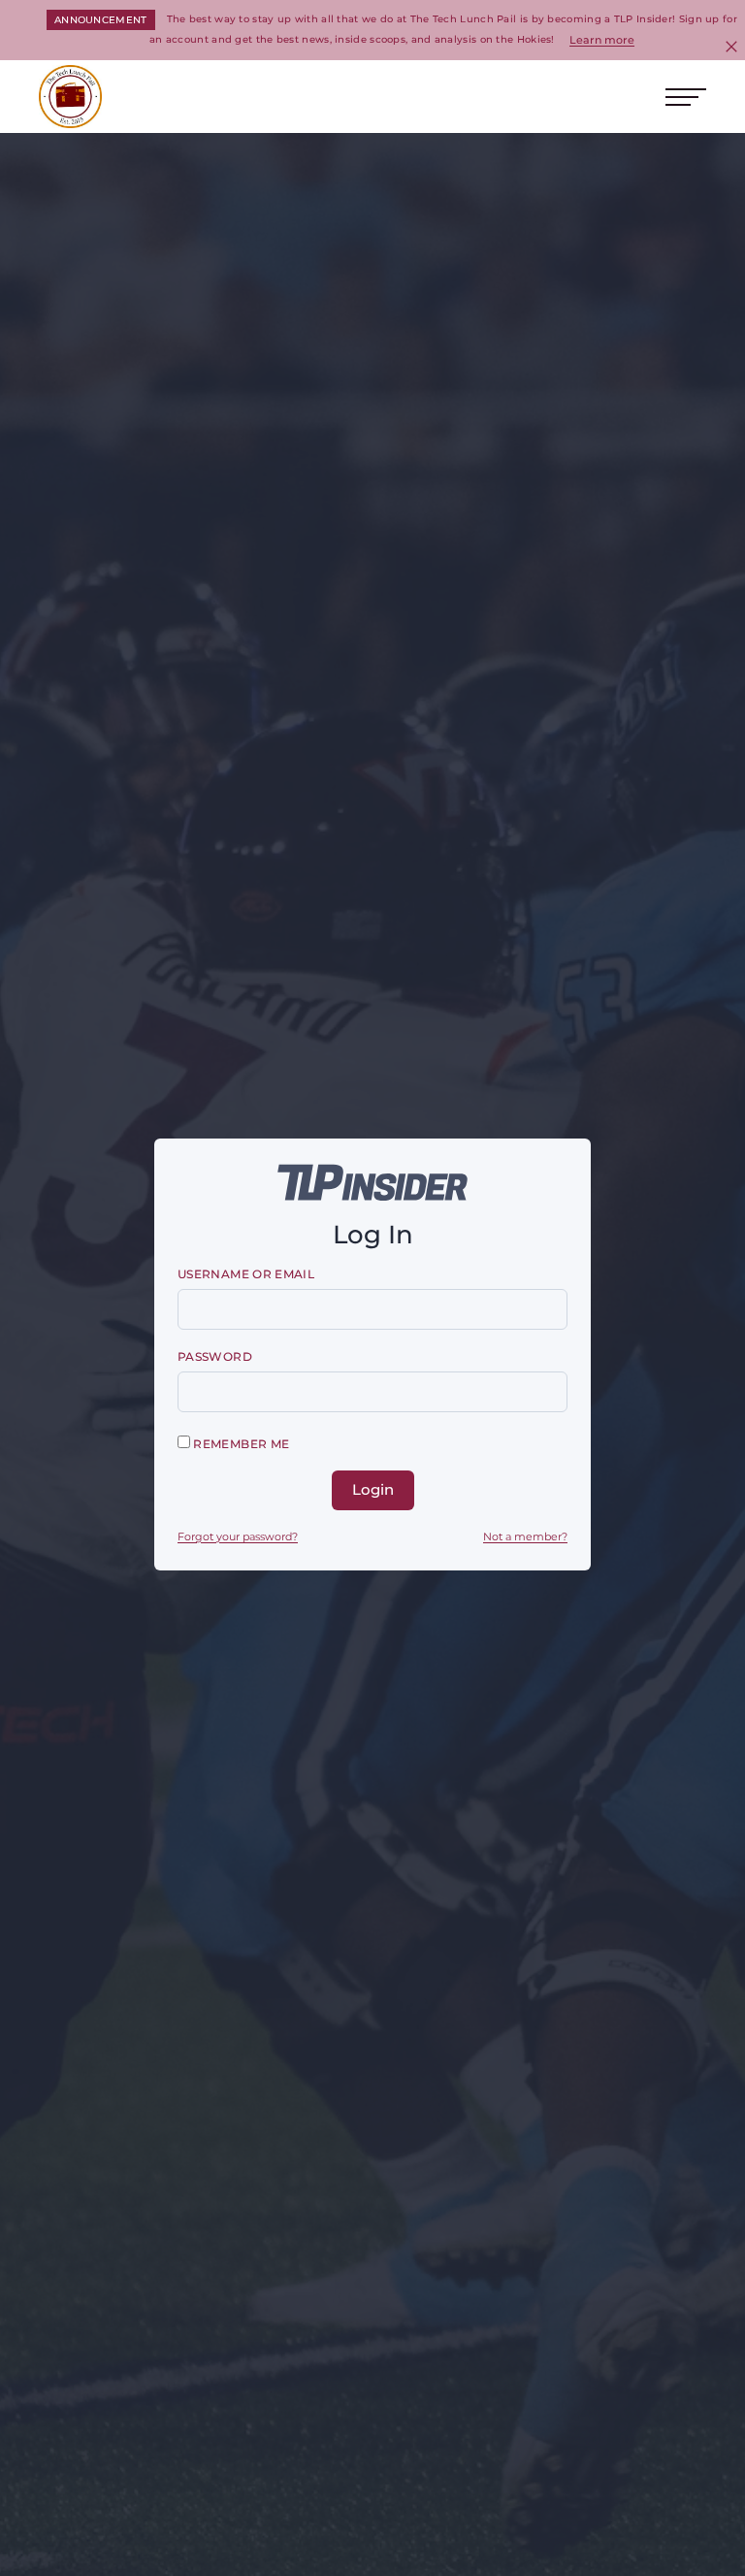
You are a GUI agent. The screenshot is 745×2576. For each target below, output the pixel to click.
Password (215, 1356)
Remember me (240, 1444)
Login (373, 1489)
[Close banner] (731, 47)
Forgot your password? (238, 1536)
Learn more (602, 40)
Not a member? (525, 1536)
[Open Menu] (686, 97)
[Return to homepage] (70, 97)
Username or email (246, 1274)
